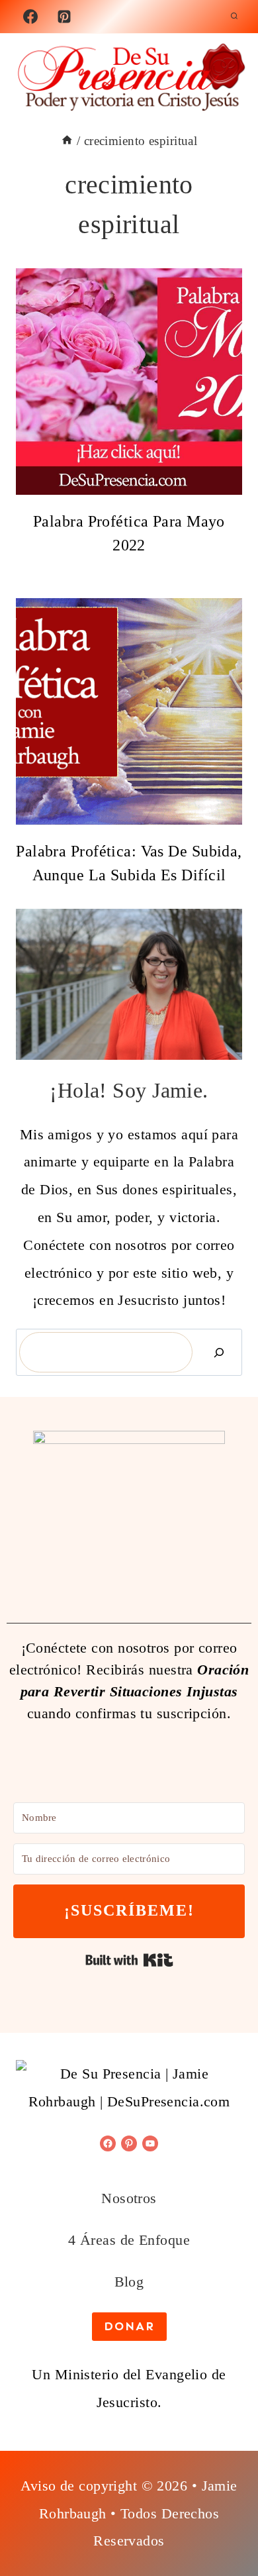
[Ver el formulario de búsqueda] (234, 17)
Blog (129, 2282)
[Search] (219, 1352)
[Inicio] (67, 141)
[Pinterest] (64, 17)
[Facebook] (30, 17)
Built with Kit (129, 1960)
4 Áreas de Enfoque (129, 2240)
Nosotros (129, 2198)
